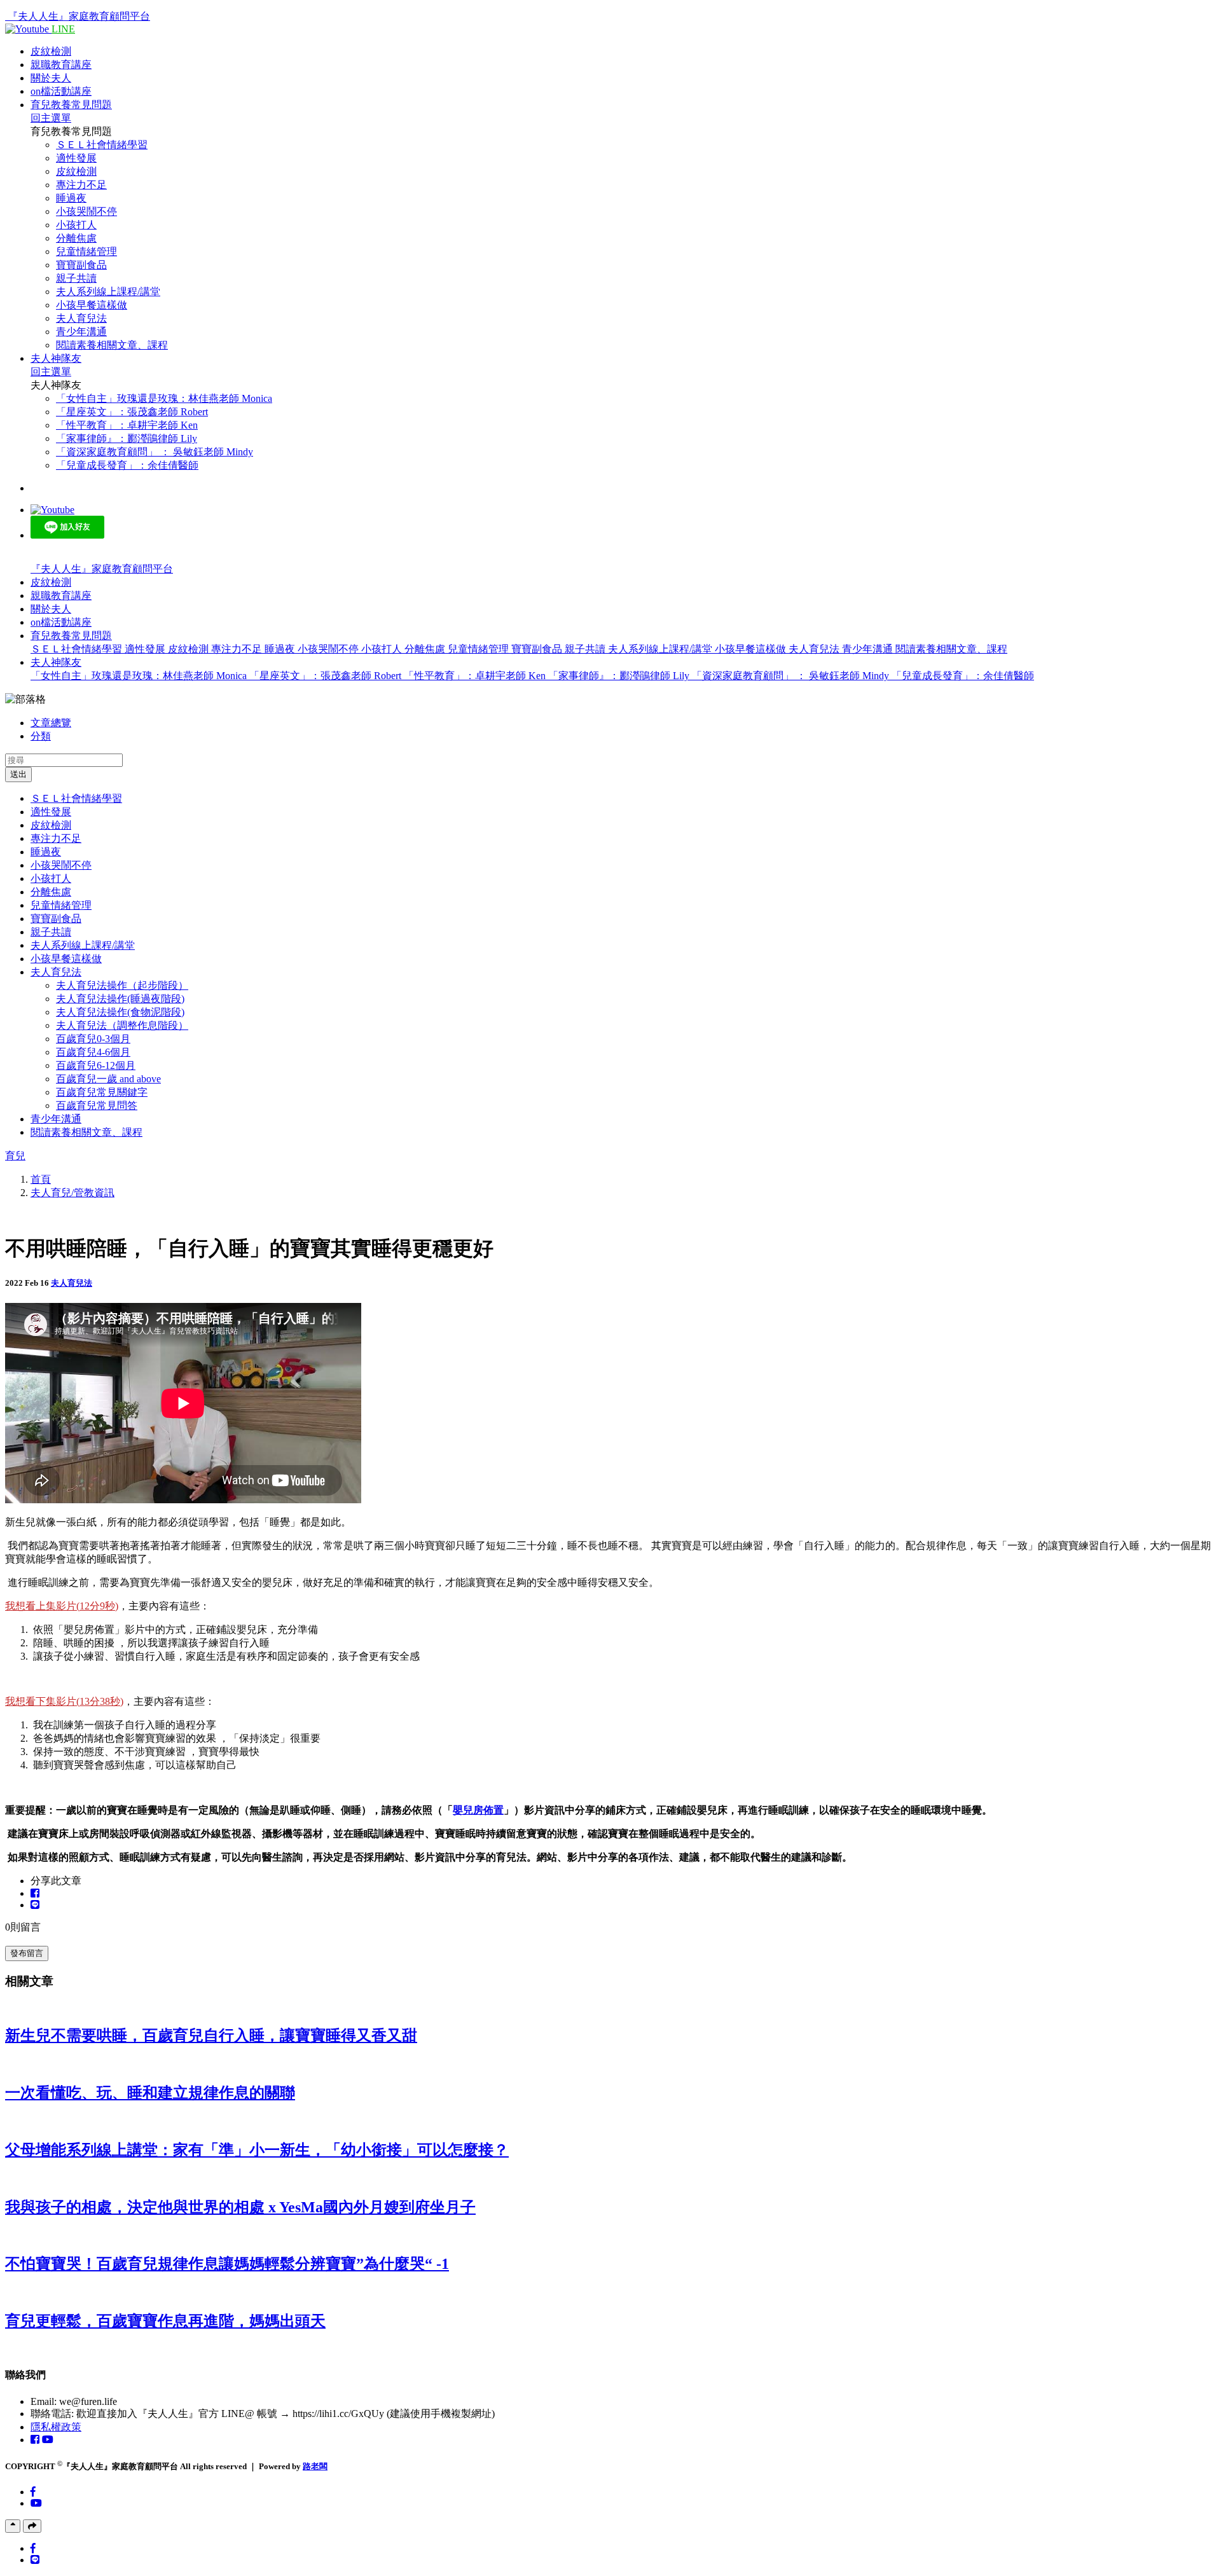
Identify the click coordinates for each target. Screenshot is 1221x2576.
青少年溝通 (81, 332)
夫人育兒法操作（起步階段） (122, 985)
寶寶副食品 (81, 265)
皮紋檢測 (51, 51)
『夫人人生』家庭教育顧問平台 (79, 16)
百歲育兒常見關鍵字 (102, 1092)
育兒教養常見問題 (71, 105)
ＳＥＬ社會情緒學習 (102, 145)
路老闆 (315, 2466)
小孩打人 (76, 225)
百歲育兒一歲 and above (108, 1079)
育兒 (15, 1156)
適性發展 (76, 158)
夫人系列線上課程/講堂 (108, 292)
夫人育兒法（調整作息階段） (122, 1025)
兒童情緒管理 (86, 251)
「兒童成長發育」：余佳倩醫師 (127, 465)
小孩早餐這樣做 (92, 305)
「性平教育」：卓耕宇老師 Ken (127, 425)
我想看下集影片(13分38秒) (64, 1701)
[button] (71, 636)
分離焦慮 (76, 238)
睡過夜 (71, 198)
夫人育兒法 (81, 318)
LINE (63, 29)
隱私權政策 (56, 2427)
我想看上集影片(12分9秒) (62, 1606)
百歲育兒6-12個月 (96, 1065)
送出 (18, 774)
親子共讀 (76, 278)
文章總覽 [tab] (51, 723)
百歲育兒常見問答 (97, 1105)
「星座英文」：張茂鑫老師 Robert (132, 412)
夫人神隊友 (56, 358)
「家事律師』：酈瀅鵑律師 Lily (127, 438)
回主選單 (51, 118)
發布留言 (27, 1953)
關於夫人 (51, 78)
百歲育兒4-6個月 (93, 1052)
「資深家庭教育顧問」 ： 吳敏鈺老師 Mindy (155, 452)
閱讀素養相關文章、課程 (112, 345)
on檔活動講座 (61, 91)
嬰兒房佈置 (478, 1810)
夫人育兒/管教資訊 (72, 1193)
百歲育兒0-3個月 (93, 1039)
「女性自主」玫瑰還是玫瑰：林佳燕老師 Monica (164, 398)
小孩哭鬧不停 (86, 211)
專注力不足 (81, 185)
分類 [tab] (41, 736)
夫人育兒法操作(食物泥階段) (120, 1012)
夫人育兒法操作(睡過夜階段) (120, 999)
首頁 (41, 1179)
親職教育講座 (61, 65)
